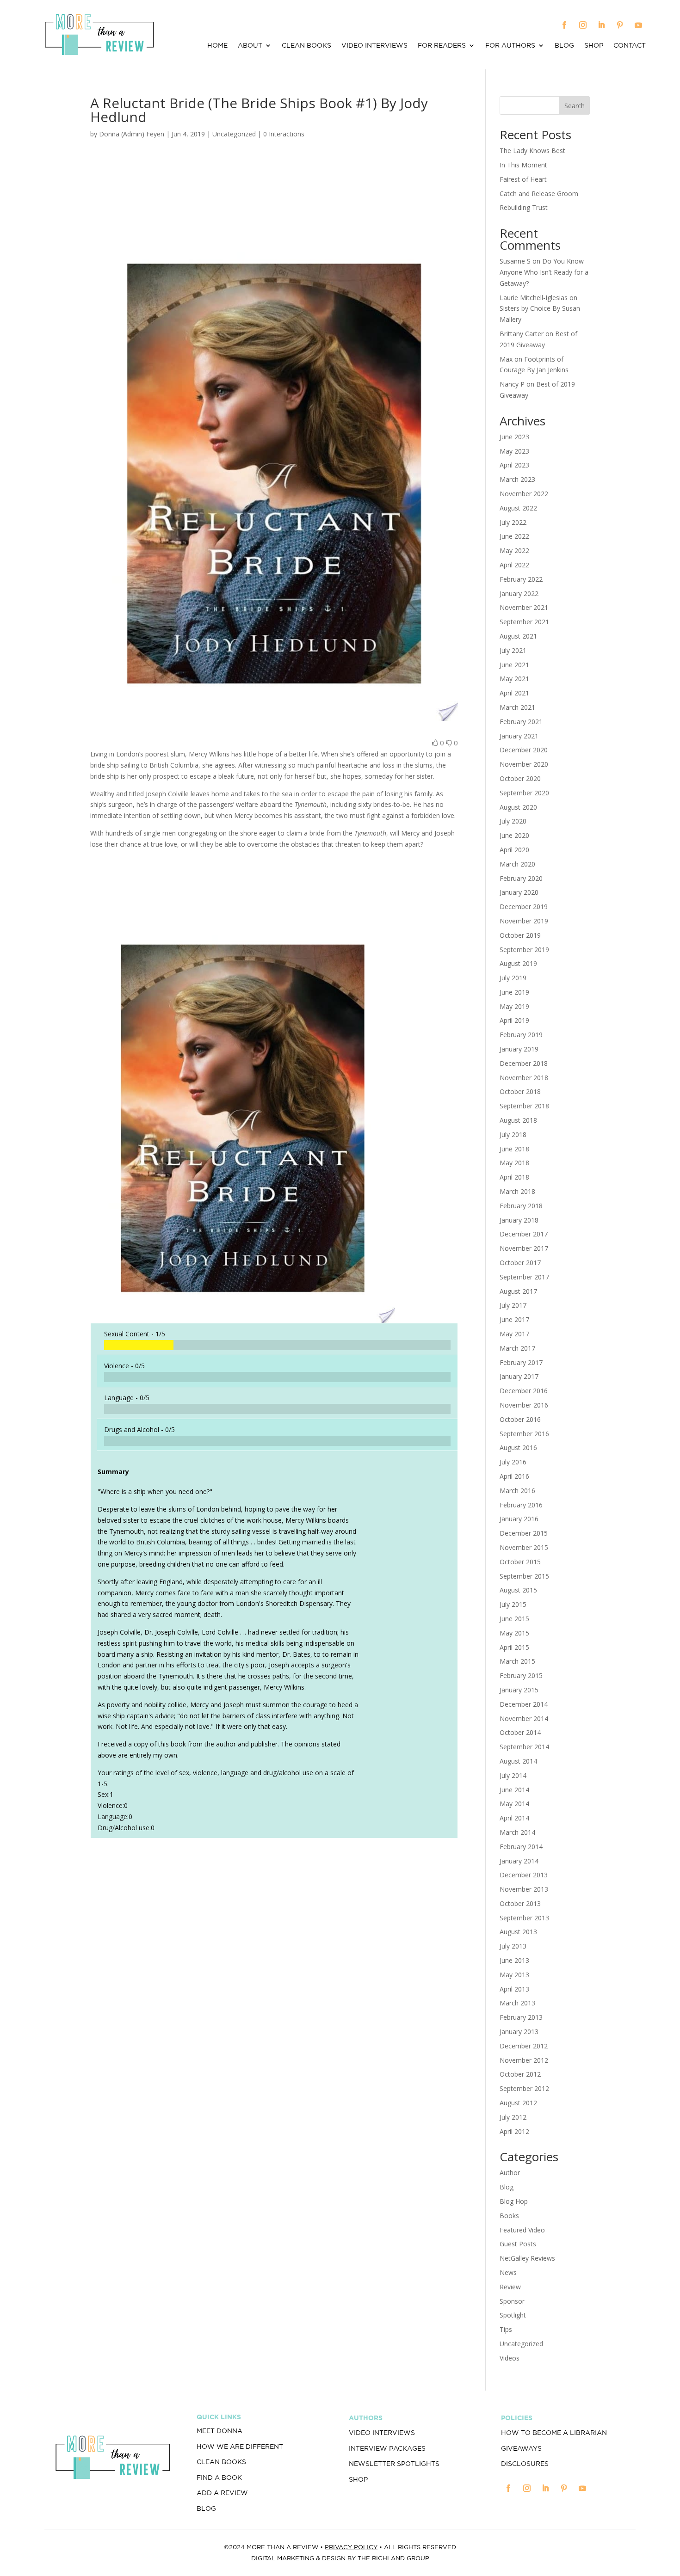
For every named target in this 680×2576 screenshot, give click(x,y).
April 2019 (514, 1020)
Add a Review (222, 2493)
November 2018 (524, 1078)
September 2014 (524, 1747)
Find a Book (219, 2478)
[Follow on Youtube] (638, 25)
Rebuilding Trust (524, 207)
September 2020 (524, 793)
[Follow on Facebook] (564, 25)
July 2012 (513, 2117)
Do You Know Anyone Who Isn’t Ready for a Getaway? (544, 272)
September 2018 (524, 1106)
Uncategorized (521, 2344)
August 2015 (518, 1590)
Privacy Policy (351, 2547)
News (508, 2272)
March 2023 (517, 479)
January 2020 (519, 892)
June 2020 (514, 835)
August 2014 (518, 1761)
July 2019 (513, 978)
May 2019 (514, 1006)
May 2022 (514, 550)
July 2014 (513, 1775)
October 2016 (520, 1419)
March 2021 (517, 707)
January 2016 (519, 1519)
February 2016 (521, 1505)
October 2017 (520, 1263)
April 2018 (514, 1177)
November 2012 (524, 2060)
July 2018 (513, 1134)
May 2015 (514, 1633)
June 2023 (514, 437)
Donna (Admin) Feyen (132, 134)
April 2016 (514, 1476)
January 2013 (519, 2032)
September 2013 (524, 1918)
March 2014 (517, 1832)
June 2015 (514, 1619)
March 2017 (517, 1348)
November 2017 (524, 1248)
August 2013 (518, 1932)
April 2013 (514, 1989)
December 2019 (524, 907)
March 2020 (517, 864)
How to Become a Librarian (554, 2433)
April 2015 (514, 1647)
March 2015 (517, 1661)
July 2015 (513, 1604)
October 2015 (520, 1562)
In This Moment (523, 165)
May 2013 (514, 1975)
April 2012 (514, 2131)
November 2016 (524, 1405)
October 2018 (520, 1091)
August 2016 (518, 1448)
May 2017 (514, 1334)
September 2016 (524, 1434)
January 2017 (519, 1376)
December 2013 (524, 1875)
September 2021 (524, 622)
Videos (510, 2358)
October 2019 (520, 935)
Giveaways (521, 2448)
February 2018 (521, 1206)
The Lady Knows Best (532, 151)
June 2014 (514, 1790)
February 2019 (521, 1035)
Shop (594, 46)
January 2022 (519, 593)
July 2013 (513, 1946)
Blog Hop (514, 2201)
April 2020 (514, 850)
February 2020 (521, 878)
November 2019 (524, 921)
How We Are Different (240, 2447)
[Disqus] (274, 1974)
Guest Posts (518, 2244)
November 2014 (524, 1718)
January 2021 (519, 736)
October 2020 (520, 778)
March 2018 (517, 1191)
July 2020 (513, 821)
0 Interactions (284, 134)
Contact (630, 46)
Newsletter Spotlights (394, 2464)
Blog (564, 46)
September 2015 (524, 1576)
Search (575, 106)
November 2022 (524, 494)
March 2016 (517, 1491)
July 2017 (513, 1305)
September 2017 (524, 1277)
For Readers (442, 46)
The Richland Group (393, 2558)
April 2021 (514, 693)
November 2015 (524, 1547)
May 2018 (514, 1163)
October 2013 (520, 1903)
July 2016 (513, 1462)
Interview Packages (387, 2448)
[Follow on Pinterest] (620, 25)
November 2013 (524, 1889)
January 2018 (519, 1220)
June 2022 (514, 536)
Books (509, 2216)
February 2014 (521, 1847)
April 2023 (514, 465)
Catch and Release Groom (539, 194)
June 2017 (514, 1319)
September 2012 (524, 2088)
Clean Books (306, 46)
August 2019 (518, 963)
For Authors (510, 46)
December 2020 (524, 750)
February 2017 (521, 1362)
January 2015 (519, 1690)
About (250, 46)
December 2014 (524, 1704)
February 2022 (521, 579)
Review (510, 2287)
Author (510, 2173)
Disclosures (525, 2464)
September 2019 (524, 950)
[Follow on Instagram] (583, 25)
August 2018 (518, 1120)
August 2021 (518, 636)
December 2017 (524, 1234)
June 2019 (514, 992)
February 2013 (521, 2017)
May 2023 (514, 451)
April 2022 (514, 565)
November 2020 (524, 764)
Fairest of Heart (523, 179)
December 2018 (524, 1063)
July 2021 (513, 650)
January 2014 (519, 1861)
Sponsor (512, 2301)
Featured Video (522, 2230)
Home (217, 46)
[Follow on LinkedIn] (601, 25)
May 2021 (514, 679)
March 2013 (517, 2003)
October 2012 (520, 2074)
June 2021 (514, 665)
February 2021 (521, 722)
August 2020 (518, 807)
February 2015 (521, 1675)
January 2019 (519, 1049)
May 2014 (514, 1804)
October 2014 (520, 1732)
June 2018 (514, 1149)
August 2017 (518, 1291)
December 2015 (524, 1533)
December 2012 (524, 2046)
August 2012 (518, 2103)
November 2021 (524, 607)
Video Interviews (374, 46)
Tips (506, 2329)
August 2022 (518, 508)
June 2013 (514, 1960)
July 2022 (513, 522)
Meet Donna (219, 2431)
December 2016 (524, 1391)
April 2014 (514, 1818)
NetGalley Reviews (527, 2258)
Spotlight (513, 2315)
